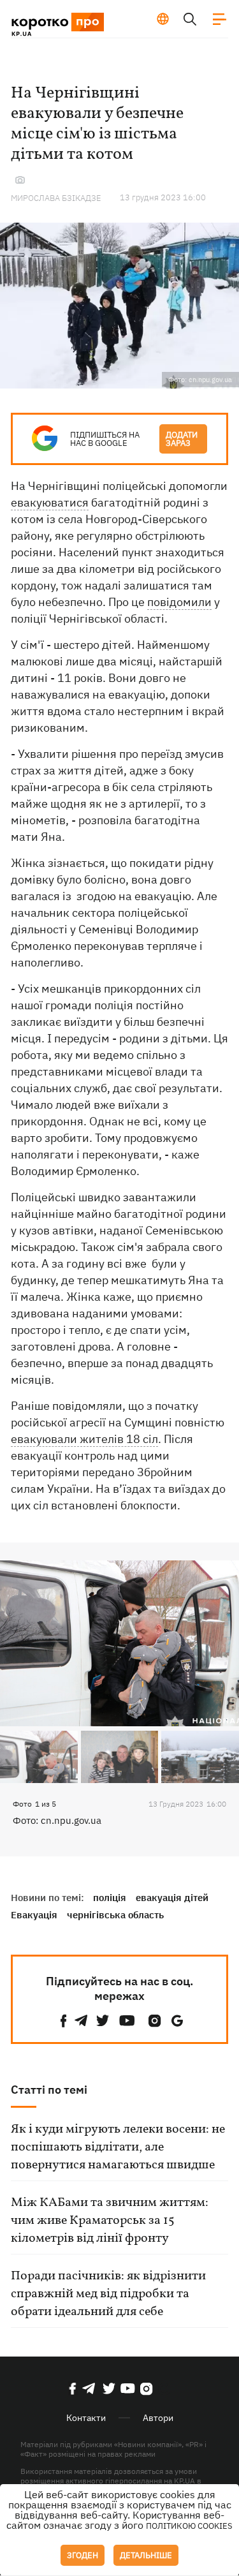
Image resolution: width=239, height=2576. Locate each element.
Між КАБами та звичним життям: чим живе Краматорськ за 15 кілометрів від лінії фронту (110, 2221)
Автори (158, 2418)
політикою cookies (189, 2526)
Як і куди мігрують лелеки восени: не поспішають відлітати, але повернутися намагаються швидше (118, 2147)
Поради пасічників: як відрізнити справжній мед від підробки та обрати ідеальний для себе (108, 2294)
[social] (64, 2021)
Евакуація (34, 1915)
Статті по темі (49, 2090)
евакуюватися (50, 502)
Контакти (86, 2418)
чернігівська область (115, 1915)
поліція (110, 1898)
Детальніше (146, 2555)
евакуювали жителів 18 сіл (84, 1439)
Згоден (83, 2555)
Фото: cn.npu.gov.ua (57, 1820)
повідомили (179, 602)
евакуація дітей (172, 1898)
